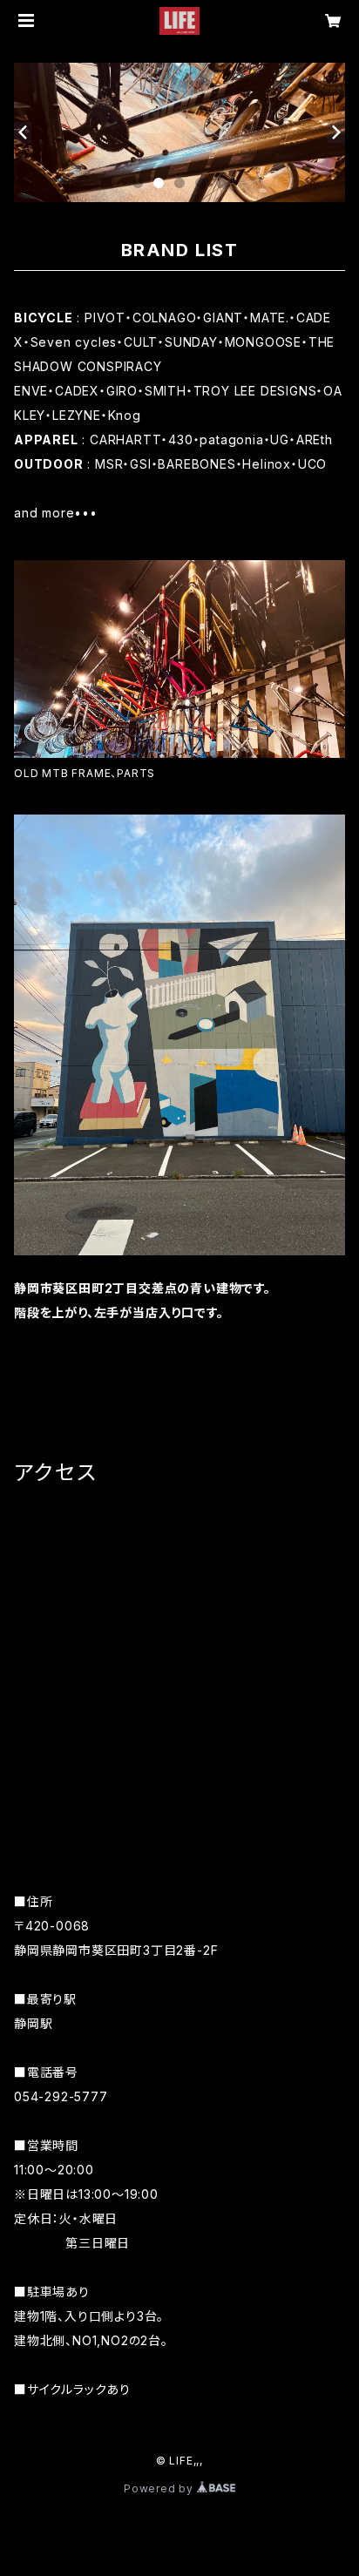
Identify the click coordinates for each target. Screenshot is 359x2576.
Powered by (160, 2488)
